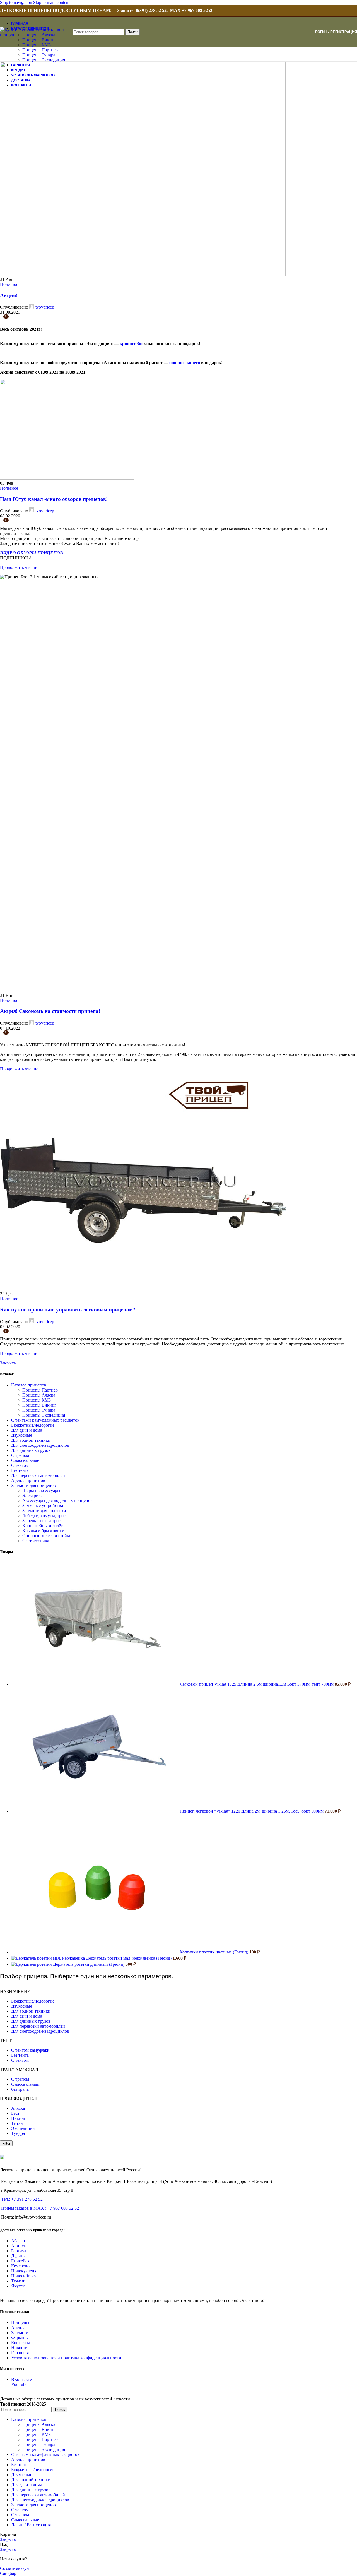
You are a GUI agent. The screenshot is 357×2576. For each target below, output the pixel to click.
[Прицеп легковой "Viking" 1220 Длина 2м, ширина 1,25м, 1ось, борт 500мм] (95, 1811)
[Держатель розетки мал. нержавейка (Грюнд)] (49, 1958)
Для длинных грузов (31, 1450)
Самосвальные (25, 1460)
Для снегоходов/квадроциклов (40, 1445)
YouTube (19, 2384)
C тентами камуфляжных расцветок (45, 1420)
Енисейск (20, 2261)
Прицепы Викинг (39, 40)
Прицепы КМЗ (37, 45)
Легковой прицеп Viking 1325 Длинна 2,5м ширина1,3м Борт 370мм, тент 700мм (257, 1684)
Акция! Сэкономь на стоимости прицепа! (50, 1011)
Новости (19, 2348)
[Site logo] (35, 34)
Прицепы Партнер (40, 50)
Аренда (18, 2328)
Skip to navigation (17, 2)
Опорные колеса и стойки (47, 1536)
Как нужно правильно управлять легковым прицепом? (68, 1310)
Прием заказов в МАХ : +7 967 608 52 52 (40, 2208)
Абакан (18, 2241)
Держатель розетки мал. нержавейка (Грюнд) (129, 1958)
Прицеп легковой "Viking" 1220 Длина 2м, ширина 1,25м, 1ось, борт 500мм (252, 1811)
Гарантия (20, 2353)
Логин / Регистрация (31, 2525)
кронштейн (131, 344)
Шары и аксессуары (41, 1490)
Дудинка (19, 2256)
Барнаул (19, 2251)
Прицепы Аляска (39, 1395)
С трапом (20, 1455)
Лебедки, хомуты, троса (45, 1516)
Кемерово (20, 2266)
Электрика (32, 1495)
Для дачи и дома (27, 1430)
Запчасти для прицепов (33, 1485)
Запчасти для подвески (44, 1511)
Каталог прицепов (29, 1385)
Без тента (20, 1470)
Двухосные (22, 1435)
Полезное (9, 284)
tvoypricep (45, 307)
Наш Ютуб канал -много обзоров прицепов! (54, 499)
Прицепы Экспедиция (44, 60)
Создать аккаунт (15, 2568)
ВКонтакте (21, 2379)
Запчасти (20, 2333)
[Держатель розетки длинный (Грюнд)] (32, 1964)
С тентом (20, 1465)
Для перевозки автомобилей (38, 1475)
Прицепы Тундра (39, 55)
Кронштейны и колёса (44, 1526)
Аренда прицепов (28, 1480)
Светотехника (36, 1541)
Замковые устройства (43, 1506)
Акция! (9, 295)
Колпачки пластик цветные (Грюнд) (214, 1952)
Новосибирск (24, 2276)
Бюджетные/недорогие (33, 1425)
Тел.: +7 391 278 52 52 (22, 2199)
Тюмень (19, 2281)
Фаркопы (20, 2338)
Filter (6, 2143)
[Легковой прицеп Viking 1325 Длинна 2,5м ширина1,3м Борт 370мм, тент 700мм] (95, 1684)
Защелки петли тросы (43, 1521)
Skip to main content (51, 2)
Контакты (20, 2343)
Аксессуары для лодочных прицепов (57, 1500)
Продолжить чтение (19, 567)
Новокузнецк (24, 2271)
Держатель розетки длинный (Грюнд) (89, 1964)
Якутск (18, 2286)
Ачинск (19, 2246)
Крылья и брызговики (43, 1531)
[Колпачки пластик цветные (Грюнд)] (95, 1952)
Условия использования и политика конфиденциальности (66, 2358)
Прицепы (20, 2323)
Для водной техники (31, 1440)
